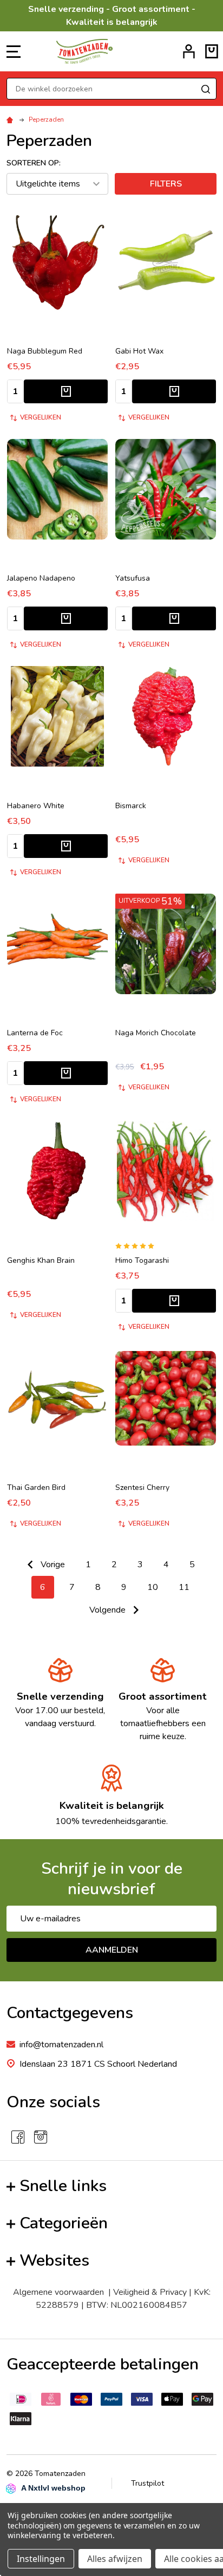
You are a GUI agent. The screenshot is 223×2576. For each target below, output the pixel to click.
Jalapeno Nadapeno (41, 578)
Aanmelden (112, 1950)
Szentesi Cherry (142, 1487)
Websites (54, 2261)
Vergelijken (41, 417)
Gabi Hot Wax (139, 351)
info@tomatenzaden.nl (61, 2045)
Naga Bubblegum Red (45, 351)
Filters (166, 184)
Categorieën (64, 2223)
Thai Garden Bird (36, 1487)
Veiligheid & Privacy (150, 2292)
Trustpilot (147, 2483)
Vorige (52, 1565)
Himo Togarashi (142, 1260)
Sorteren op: (34, 163)
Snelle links (63, 2186)
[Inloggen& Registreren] (189, 51)
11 (184, 1587)
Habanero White (36, 806)
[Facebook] (18, 2137)
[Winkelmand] (212, 51)
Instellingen (41, 2559)
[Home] (11, 119)
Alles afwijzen (115, 2559)
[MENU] (14, 51)
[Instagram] (41, 2137)
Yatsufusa (133, 578)
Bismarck (131, 806)
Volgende (109, 1610)
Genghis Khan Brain (41, 1260)
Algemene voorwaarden (61, 2292)
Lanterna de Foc (35, 1033)
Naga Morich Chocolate (156, 1033)
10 (153, 1587)
